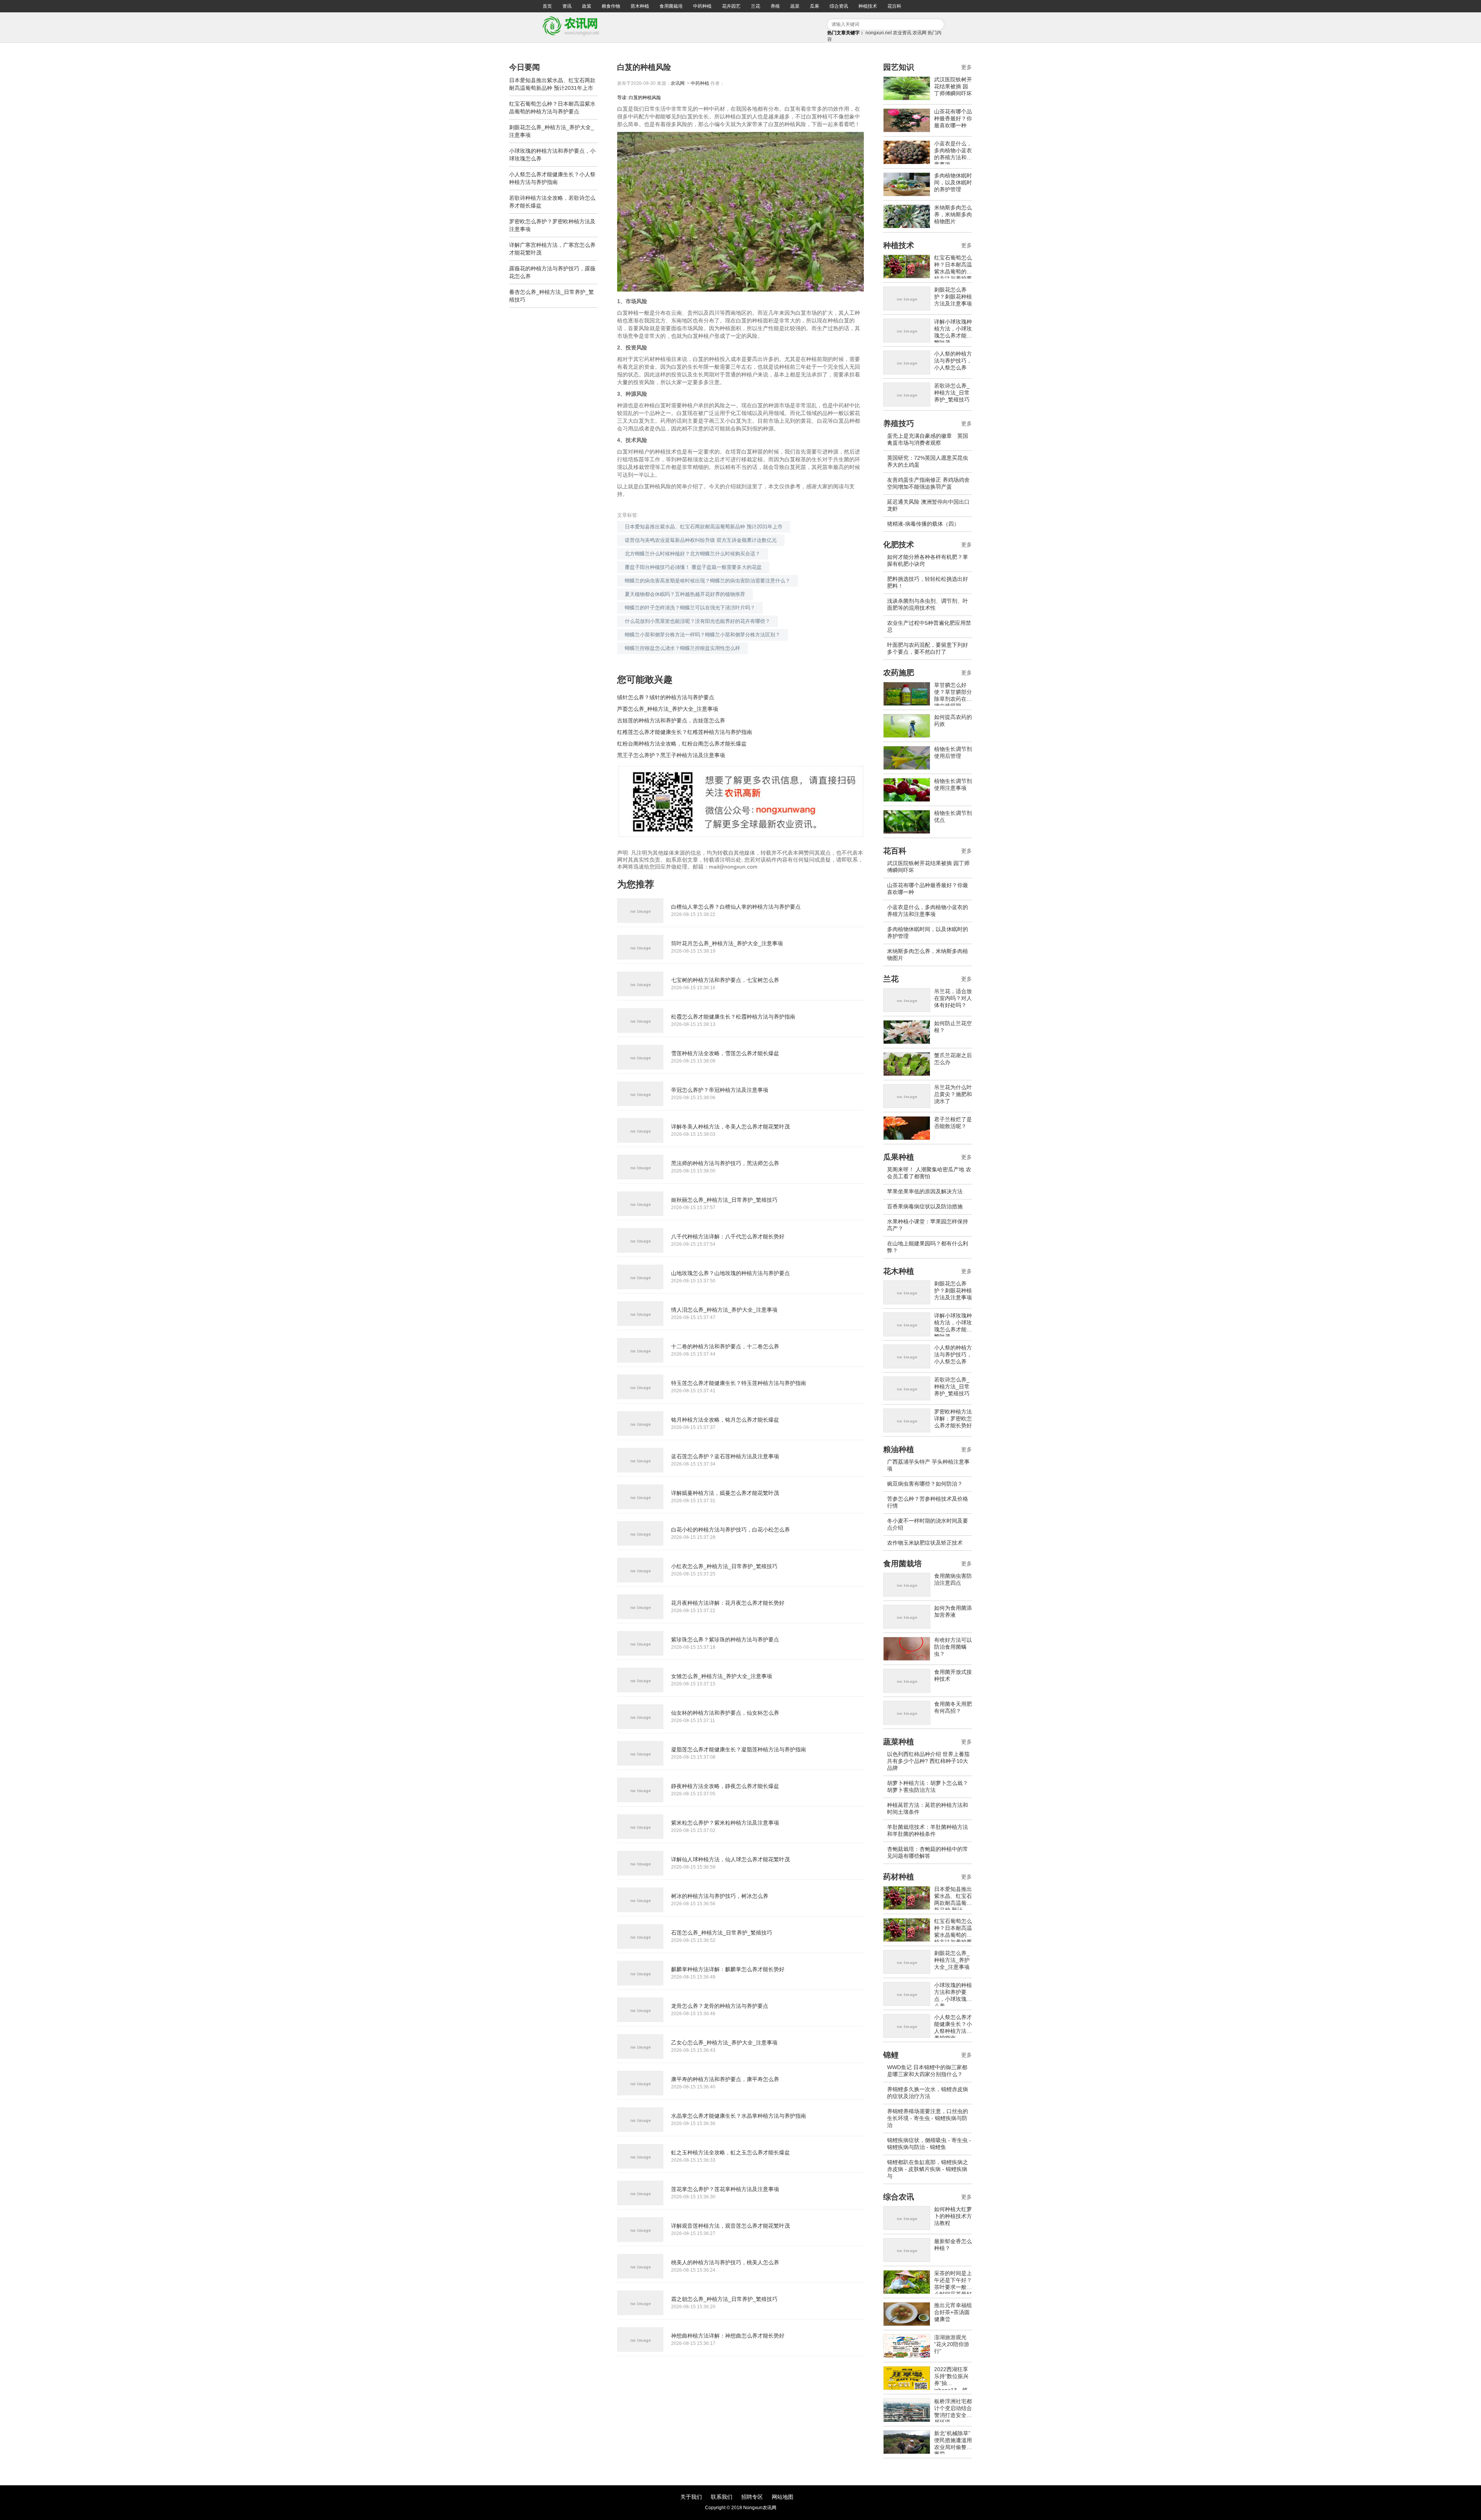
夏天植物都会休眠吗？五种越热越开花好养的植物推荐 (685, 594)
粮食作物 (611, 6)
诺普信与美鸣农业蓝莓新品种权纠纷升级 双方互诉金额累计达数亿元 (701, 540)
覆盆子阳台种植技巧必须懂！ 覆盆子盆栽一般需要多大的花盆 (693, 567)
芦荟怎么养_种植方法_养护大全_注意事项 (668, 709)
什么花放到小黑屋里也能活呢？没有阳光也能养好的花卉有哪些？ (697, 621)
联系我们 (722, 2497)
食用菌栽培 (671, 6)
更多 (967, 67)
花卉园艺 (731, 6)
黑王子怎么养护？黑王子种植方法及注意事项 (671, 755)
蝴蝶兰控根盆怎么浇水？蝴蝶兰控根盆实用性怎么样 (682, 648)
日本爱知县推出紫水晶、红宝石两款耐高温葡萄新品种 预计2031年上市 (704, 527)
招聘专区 (752, 2497)
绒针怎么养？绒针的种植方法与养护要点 (666, 697)
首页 (547, 6)
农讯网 (919, 33)
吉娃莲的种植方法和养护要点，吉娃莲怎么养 (671, 720)
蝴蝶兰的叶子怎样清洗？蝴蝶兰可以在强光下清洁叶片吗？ (690, 608)
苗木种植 (640, 6)
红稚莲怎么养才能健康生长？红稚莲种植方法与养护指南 (685, 732)
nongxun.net (879, 33)
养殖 (775, 6)
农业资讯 (902, 33)
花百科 (894, 6)
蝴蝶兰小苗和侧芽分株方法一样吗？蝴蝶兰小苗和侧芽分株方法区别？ (703, 635)
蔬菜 (795, 6)
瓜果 (815, 6)
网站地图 (783, 2497)
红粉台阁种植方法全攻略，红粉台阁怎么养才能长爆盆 (682, 744)
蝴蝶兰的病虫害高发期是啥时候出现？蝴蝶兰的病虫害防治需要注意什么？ (708, 581)
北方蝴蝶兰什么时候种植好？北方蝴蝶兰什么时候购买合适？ (692, 554)
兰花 (756, 6)
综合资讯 (839, 6)
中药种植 (702, 6)
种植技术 (868, 6)
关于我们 (691, 2497)
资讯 (567, 6)
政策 (587, 6)
